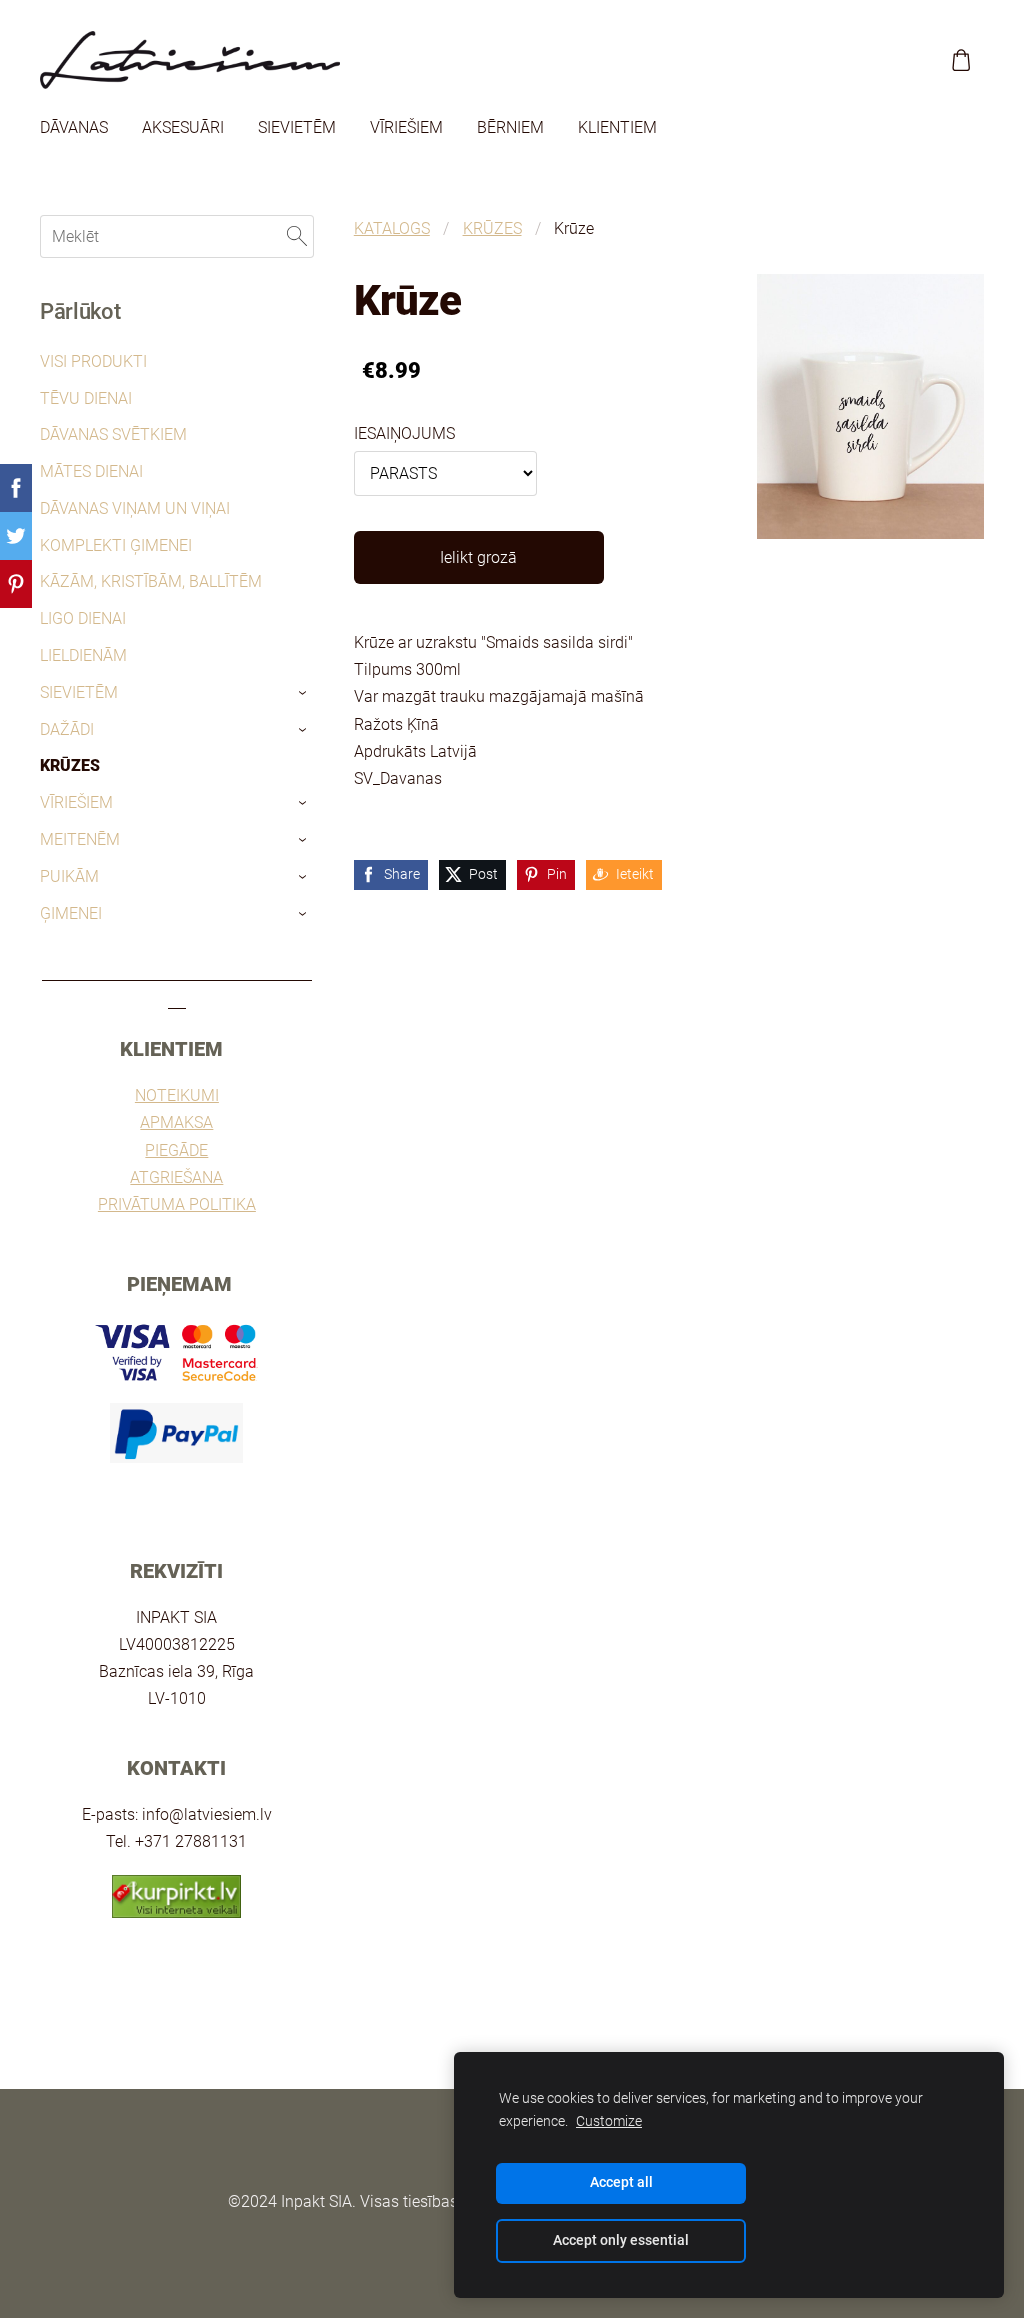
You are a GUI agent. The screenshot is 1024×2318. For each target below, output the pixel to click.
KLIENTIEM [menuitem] (617, 127)
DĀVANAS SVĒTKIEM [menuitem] (113, 434)
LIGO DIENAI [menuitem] (83, 618)
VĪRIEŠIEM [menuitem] (406, 127)
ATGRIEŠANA (176, 1177)
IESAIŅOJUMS (404, 433)
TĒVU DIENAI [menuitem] (86, 398)
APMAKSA (176, 1122)
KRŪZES (492, 228)
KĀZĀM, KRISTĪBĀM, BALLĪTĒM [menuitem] (151, 581)
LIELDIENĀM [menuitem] (83, 655)
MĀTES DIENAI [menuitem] (91, 471)
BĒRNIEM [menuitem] (510, 127)
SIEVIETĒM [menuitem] (297, 127)
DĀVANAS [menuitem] (74, 127)
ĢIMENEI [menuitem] (71, 913)
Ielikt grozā (478, 557)
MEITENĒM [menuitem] (80, 839)
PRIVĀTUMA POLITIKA (177, 1204)
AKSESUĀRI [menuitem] (183, 127)
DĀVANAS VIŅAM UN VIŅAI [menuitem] (135, 508)
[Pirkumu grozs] (961, 60)
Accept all (621, 2182)
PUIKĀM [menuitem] (69, 876)
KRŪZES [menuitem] (70, 765)
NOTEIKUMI (177, 1095)
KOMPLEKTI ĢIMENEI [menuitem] (116, 545)
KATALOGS (392, 228)
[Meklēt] (297, 236)
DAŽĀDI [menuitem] (67, 729)
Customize (609, 2121)
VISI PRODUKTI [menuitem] (93, 361)
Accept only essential (621, 2240)
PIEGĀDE (176, 1150)
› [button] (303, 693)
